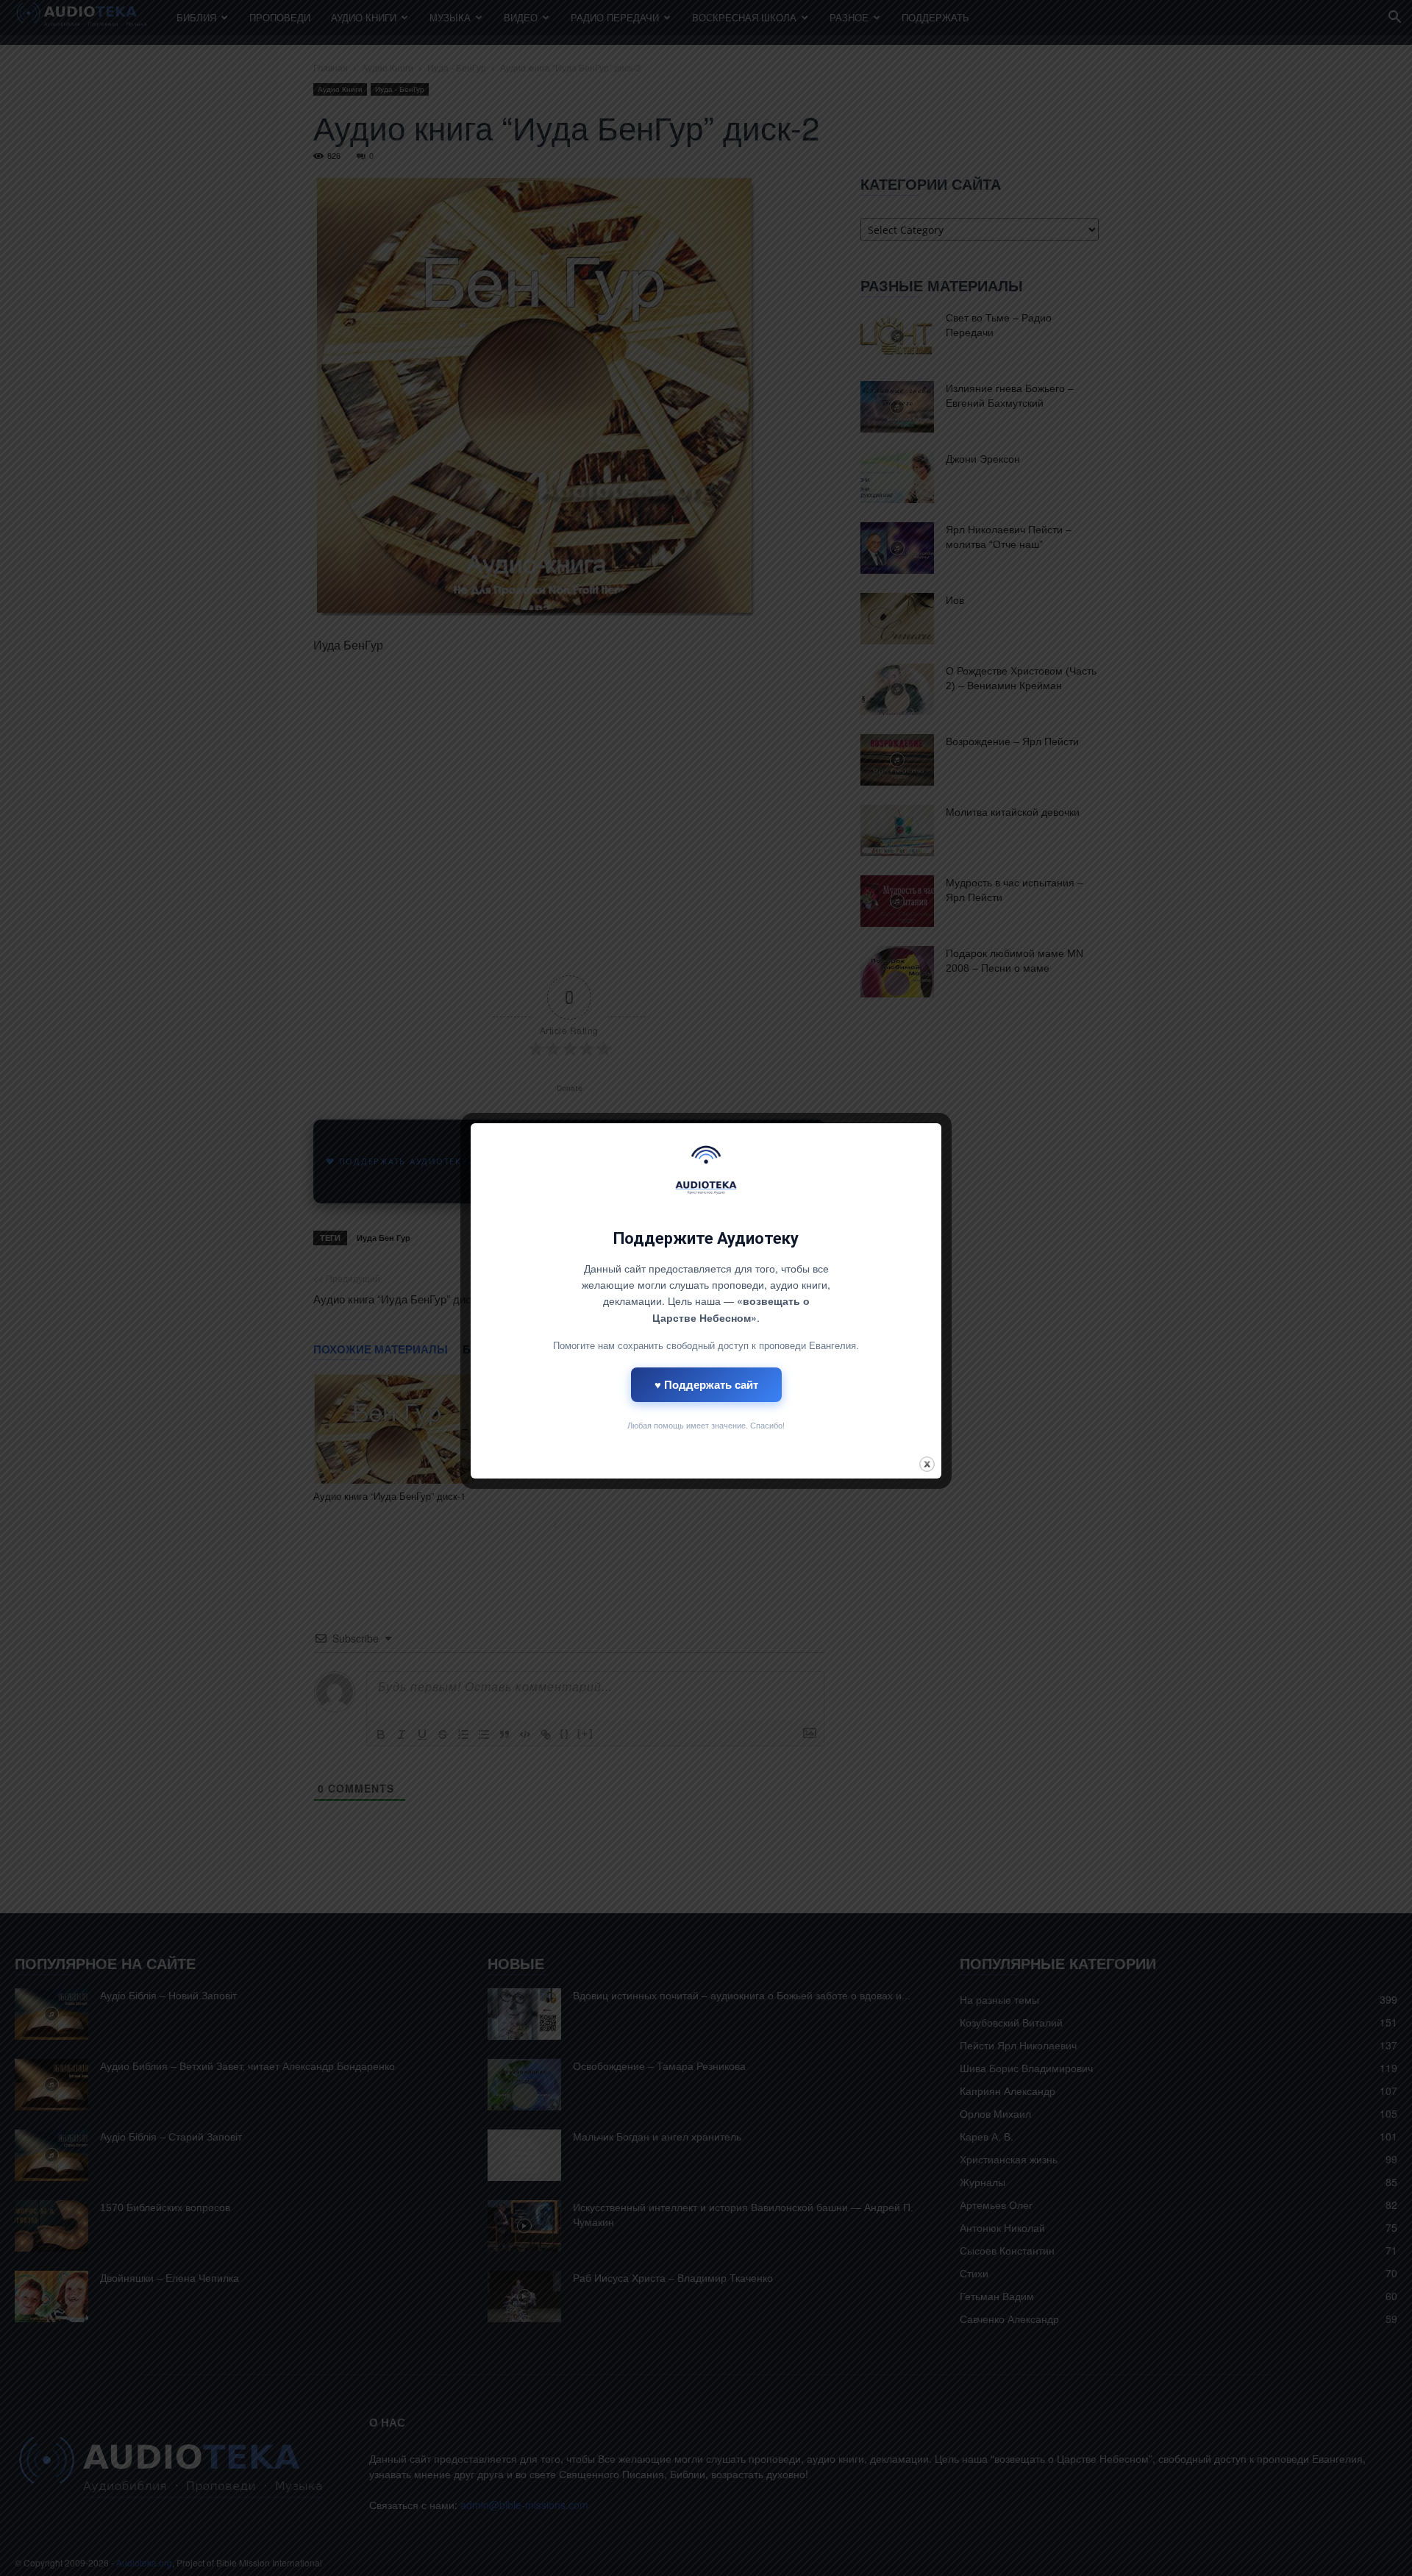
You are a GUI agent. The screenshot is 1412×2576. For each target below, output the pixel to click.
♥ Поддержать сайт (706, 1384)
